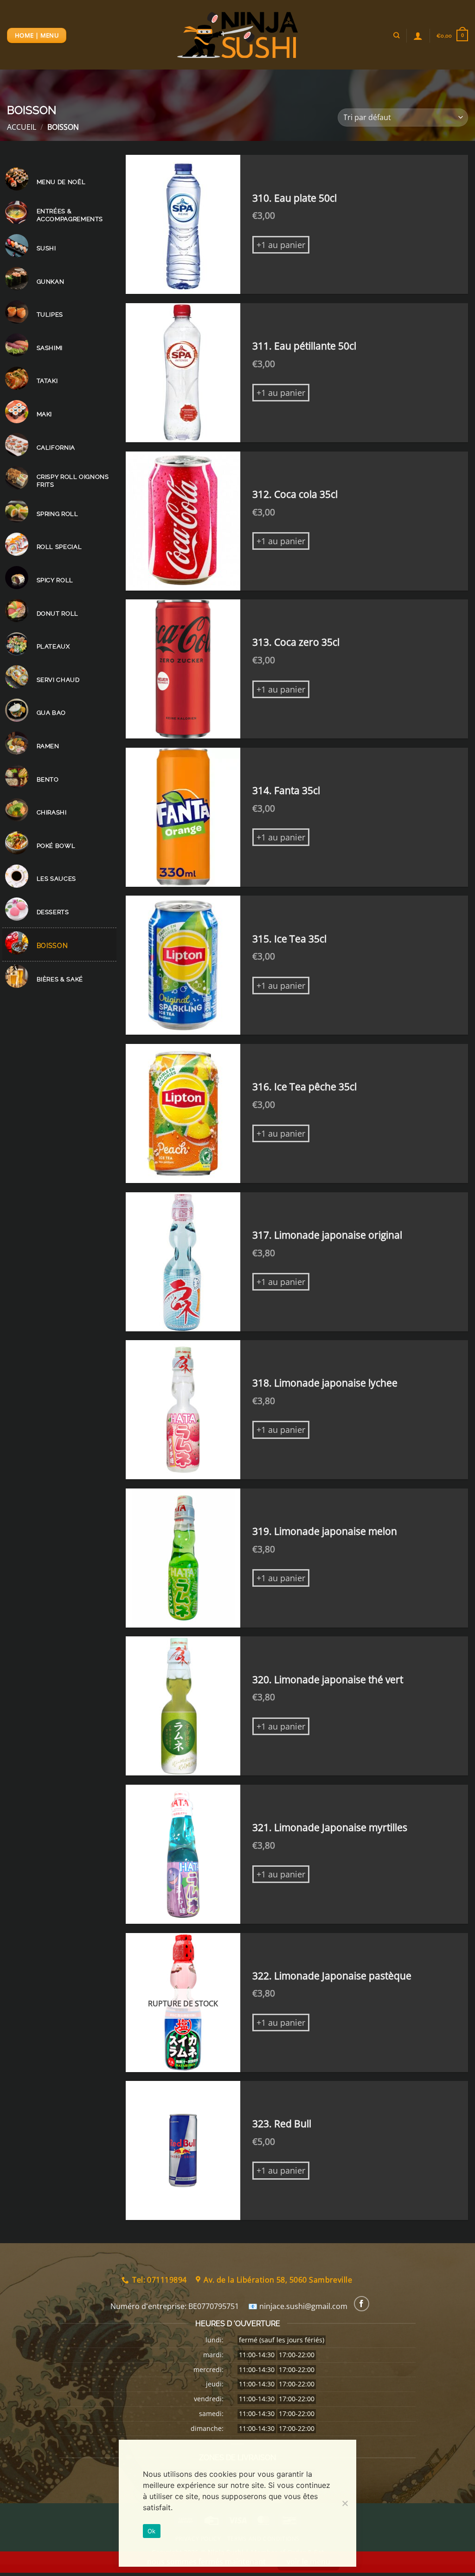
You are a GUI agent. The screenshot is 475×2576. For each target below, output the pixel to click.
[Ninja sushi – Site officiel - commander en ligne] (237, 35)
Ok (152, 2531)
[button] (452, 35)
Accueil (22, 127)
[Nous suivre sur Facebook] (362, 2304)
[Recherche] (396, 35)
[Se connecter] (418, 36)
